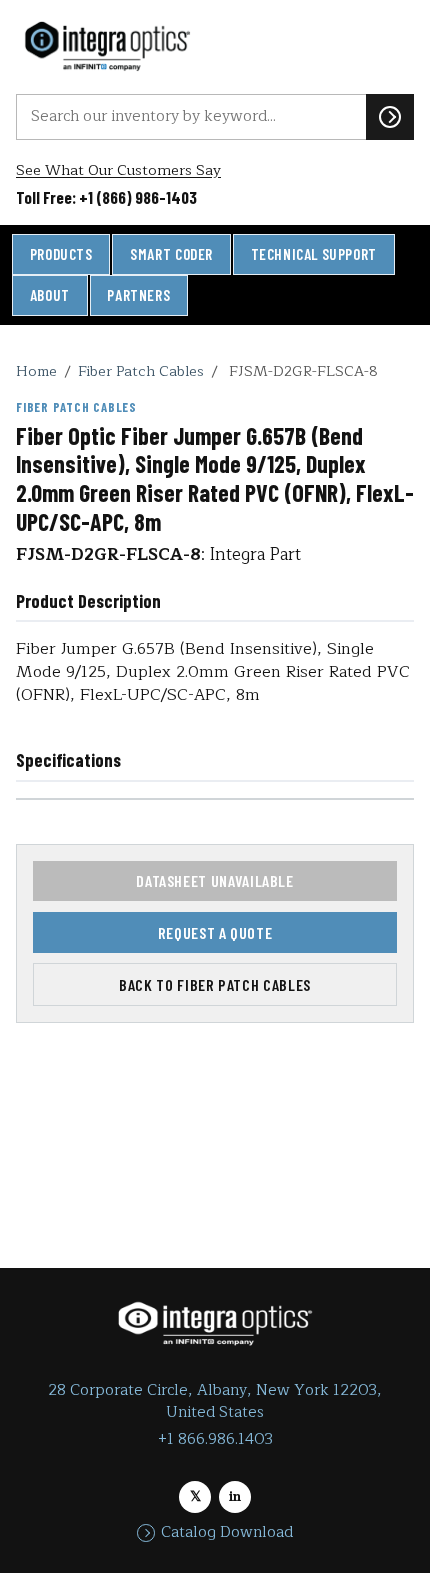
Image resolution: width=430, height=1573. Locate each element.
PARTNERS (138, 295)
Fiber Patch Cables (141, 371)
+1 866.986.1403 (215, 1439)
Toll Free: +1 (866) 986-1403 (106, 197)
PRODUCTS (61, 254)
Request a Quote (215, 932)
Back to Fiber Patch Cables (215, 984)
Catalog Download (227, 1533)
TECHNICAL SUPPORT (314, 254)
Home (36, 371)
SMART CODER (171, 254)
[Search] (390, 117)
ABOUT (50, 295)
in (235, 1496)
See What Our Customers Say (118, 170)
